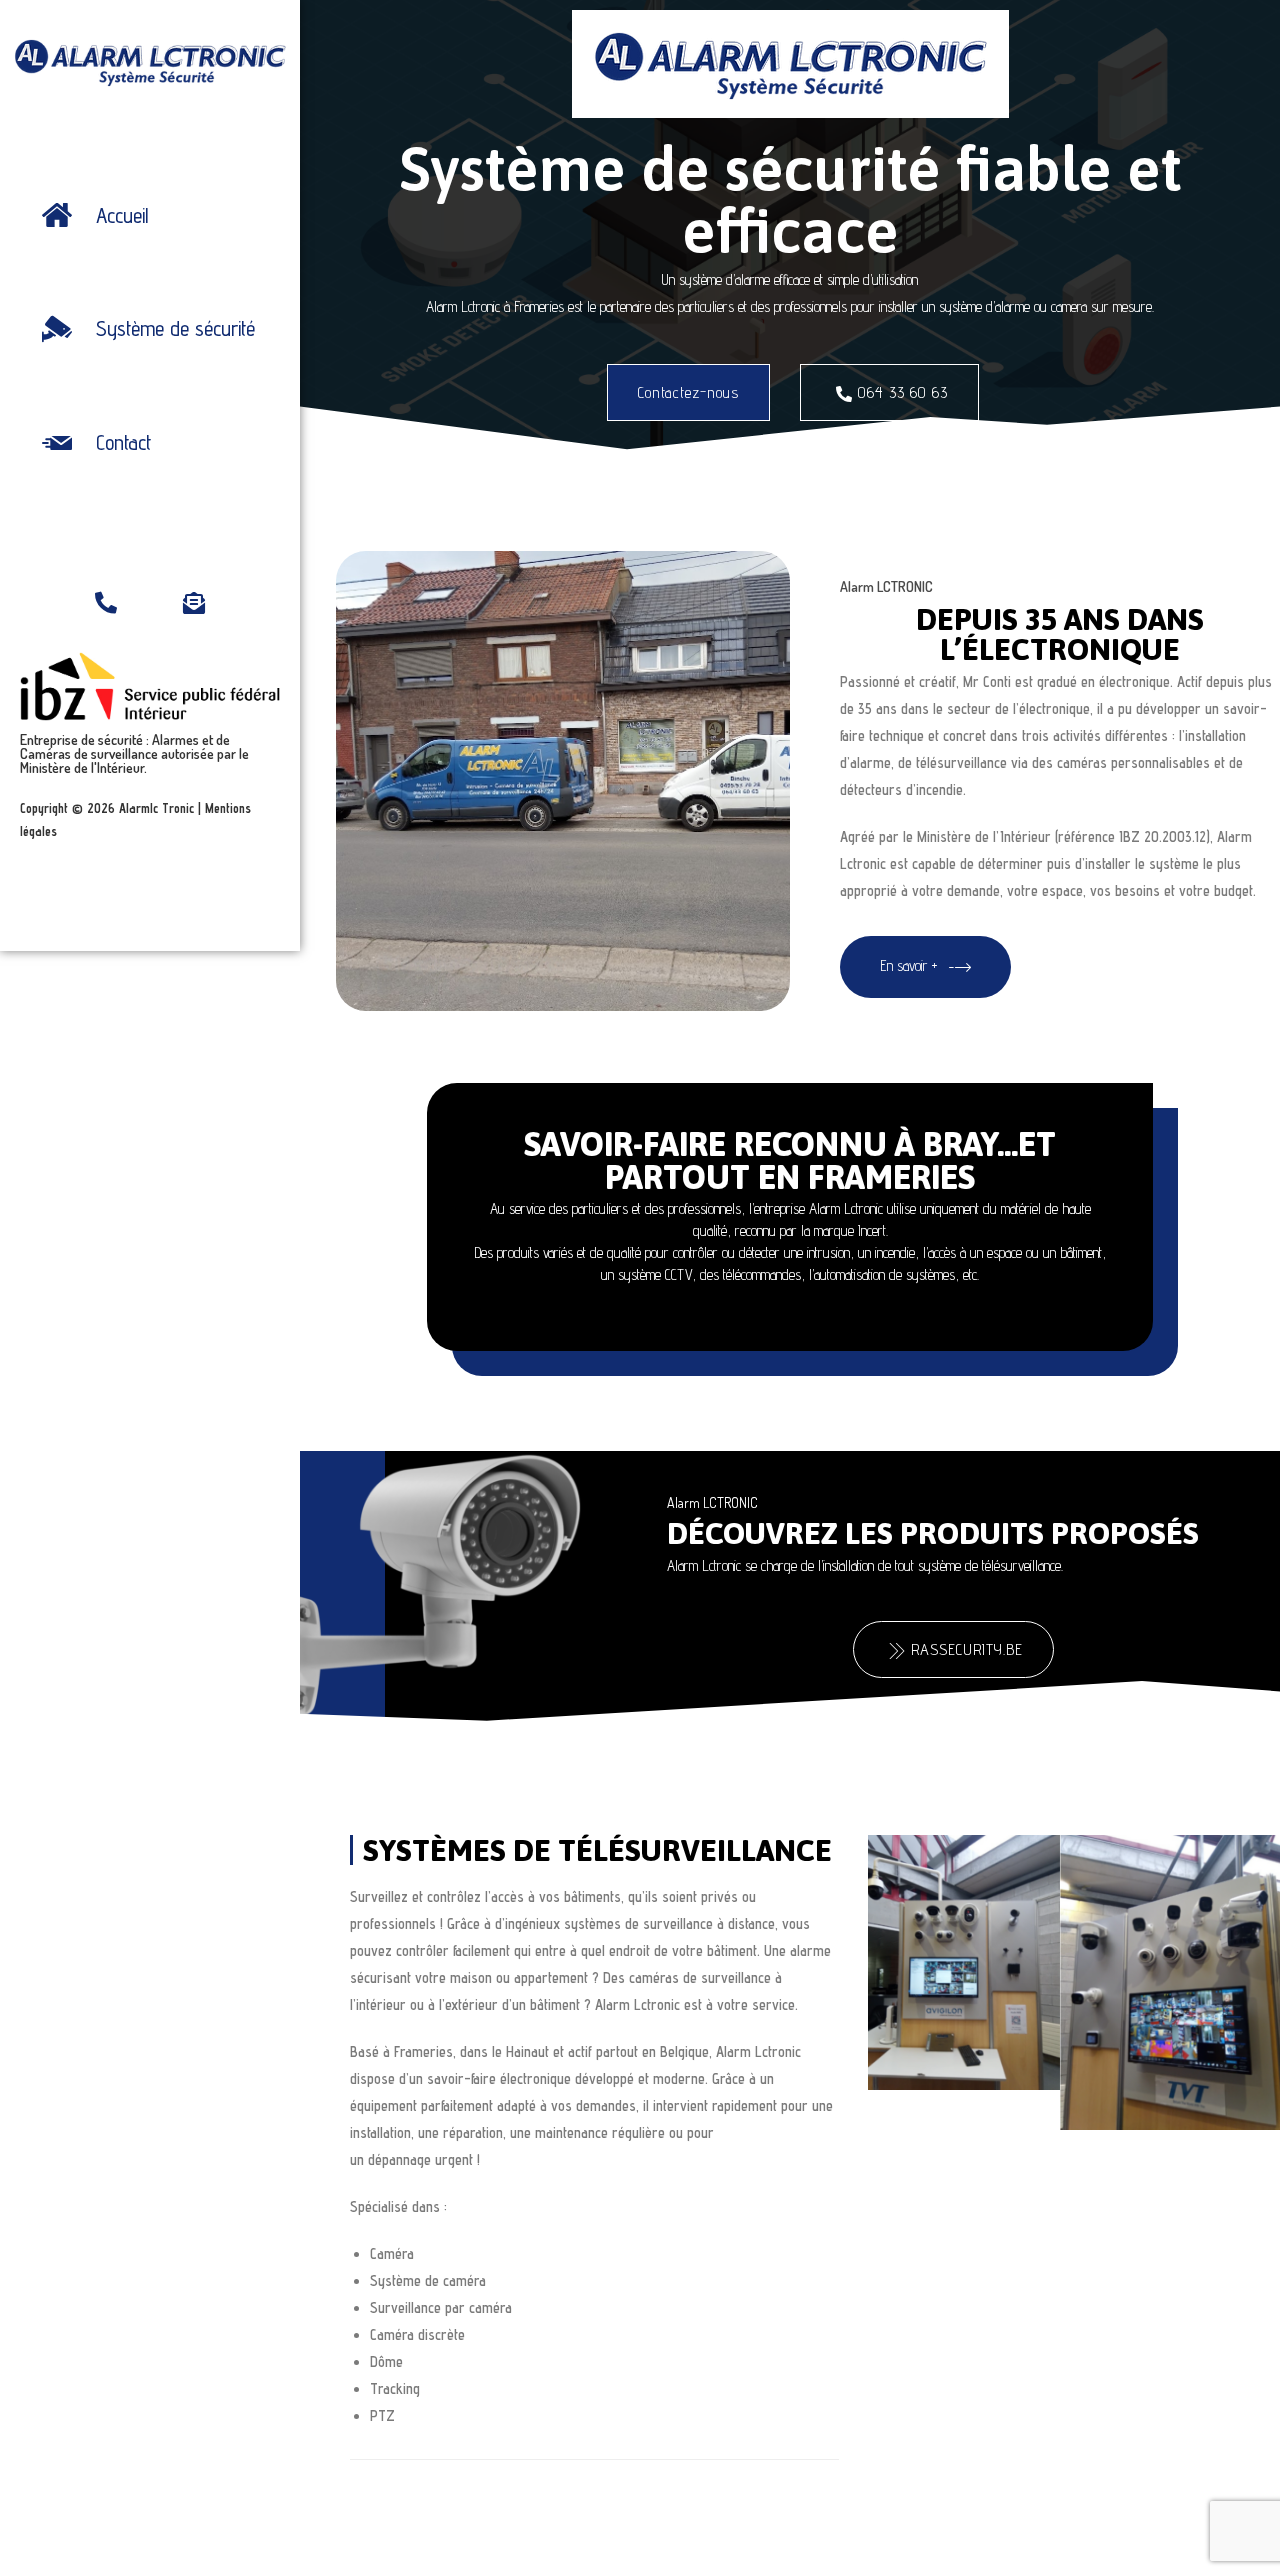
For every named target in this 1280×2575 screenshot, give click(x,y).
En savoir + (908, 964)
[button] (688, 392)
